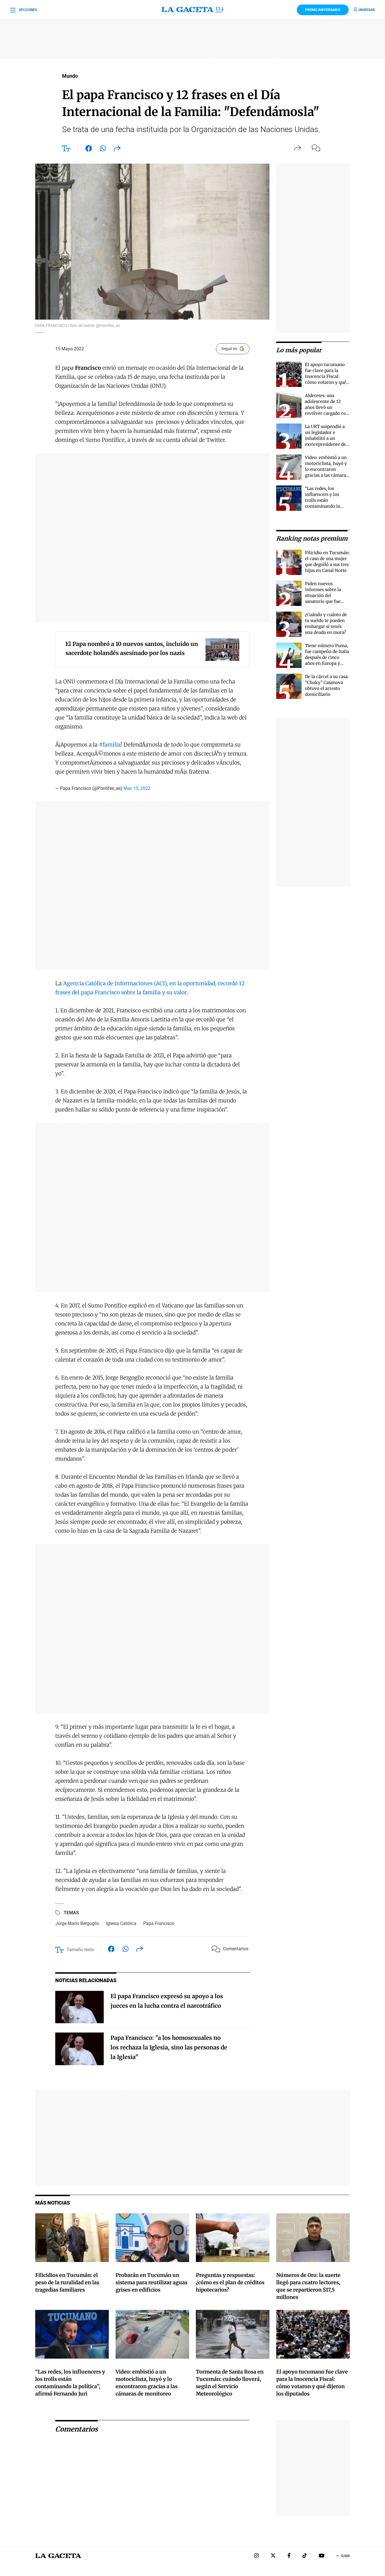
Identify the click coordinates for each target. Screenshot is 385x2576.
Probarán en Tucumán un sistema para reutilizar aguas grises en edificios (151, 2282)
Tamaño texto (80, 1950)
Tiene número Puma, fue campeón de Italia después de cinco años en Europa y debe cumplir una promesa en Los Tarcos (327, 663)
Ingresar (367, 10)
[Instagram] (256, 2556)
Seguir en (229, 349)
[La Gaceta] (193, 10)
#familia (110, 745)
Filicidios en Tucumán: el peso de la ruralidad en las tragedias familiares (67, 2282)
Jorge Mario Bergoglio (77, 1923)
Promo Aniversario (323, 10)
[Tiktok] (305, 2556)
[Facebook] (289, 2556)
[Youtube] (322, 2556)
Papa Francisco (159, 1923)
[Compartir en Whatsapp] (103, 150)
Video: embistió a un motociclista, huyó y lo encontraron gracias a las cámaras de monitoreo (327, 469)
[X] (273, 2556)
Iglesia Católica (121, 1923)
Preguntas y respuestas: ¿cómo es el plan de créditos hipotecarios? (230, 2282)
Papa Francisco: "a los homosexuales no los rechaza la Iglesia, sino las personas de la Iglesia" (169, 2047)
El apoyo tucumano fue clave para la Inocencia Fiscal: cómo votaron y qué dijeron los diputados (327, 376)
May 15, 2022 (137, 788)
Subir (345, 2556)
